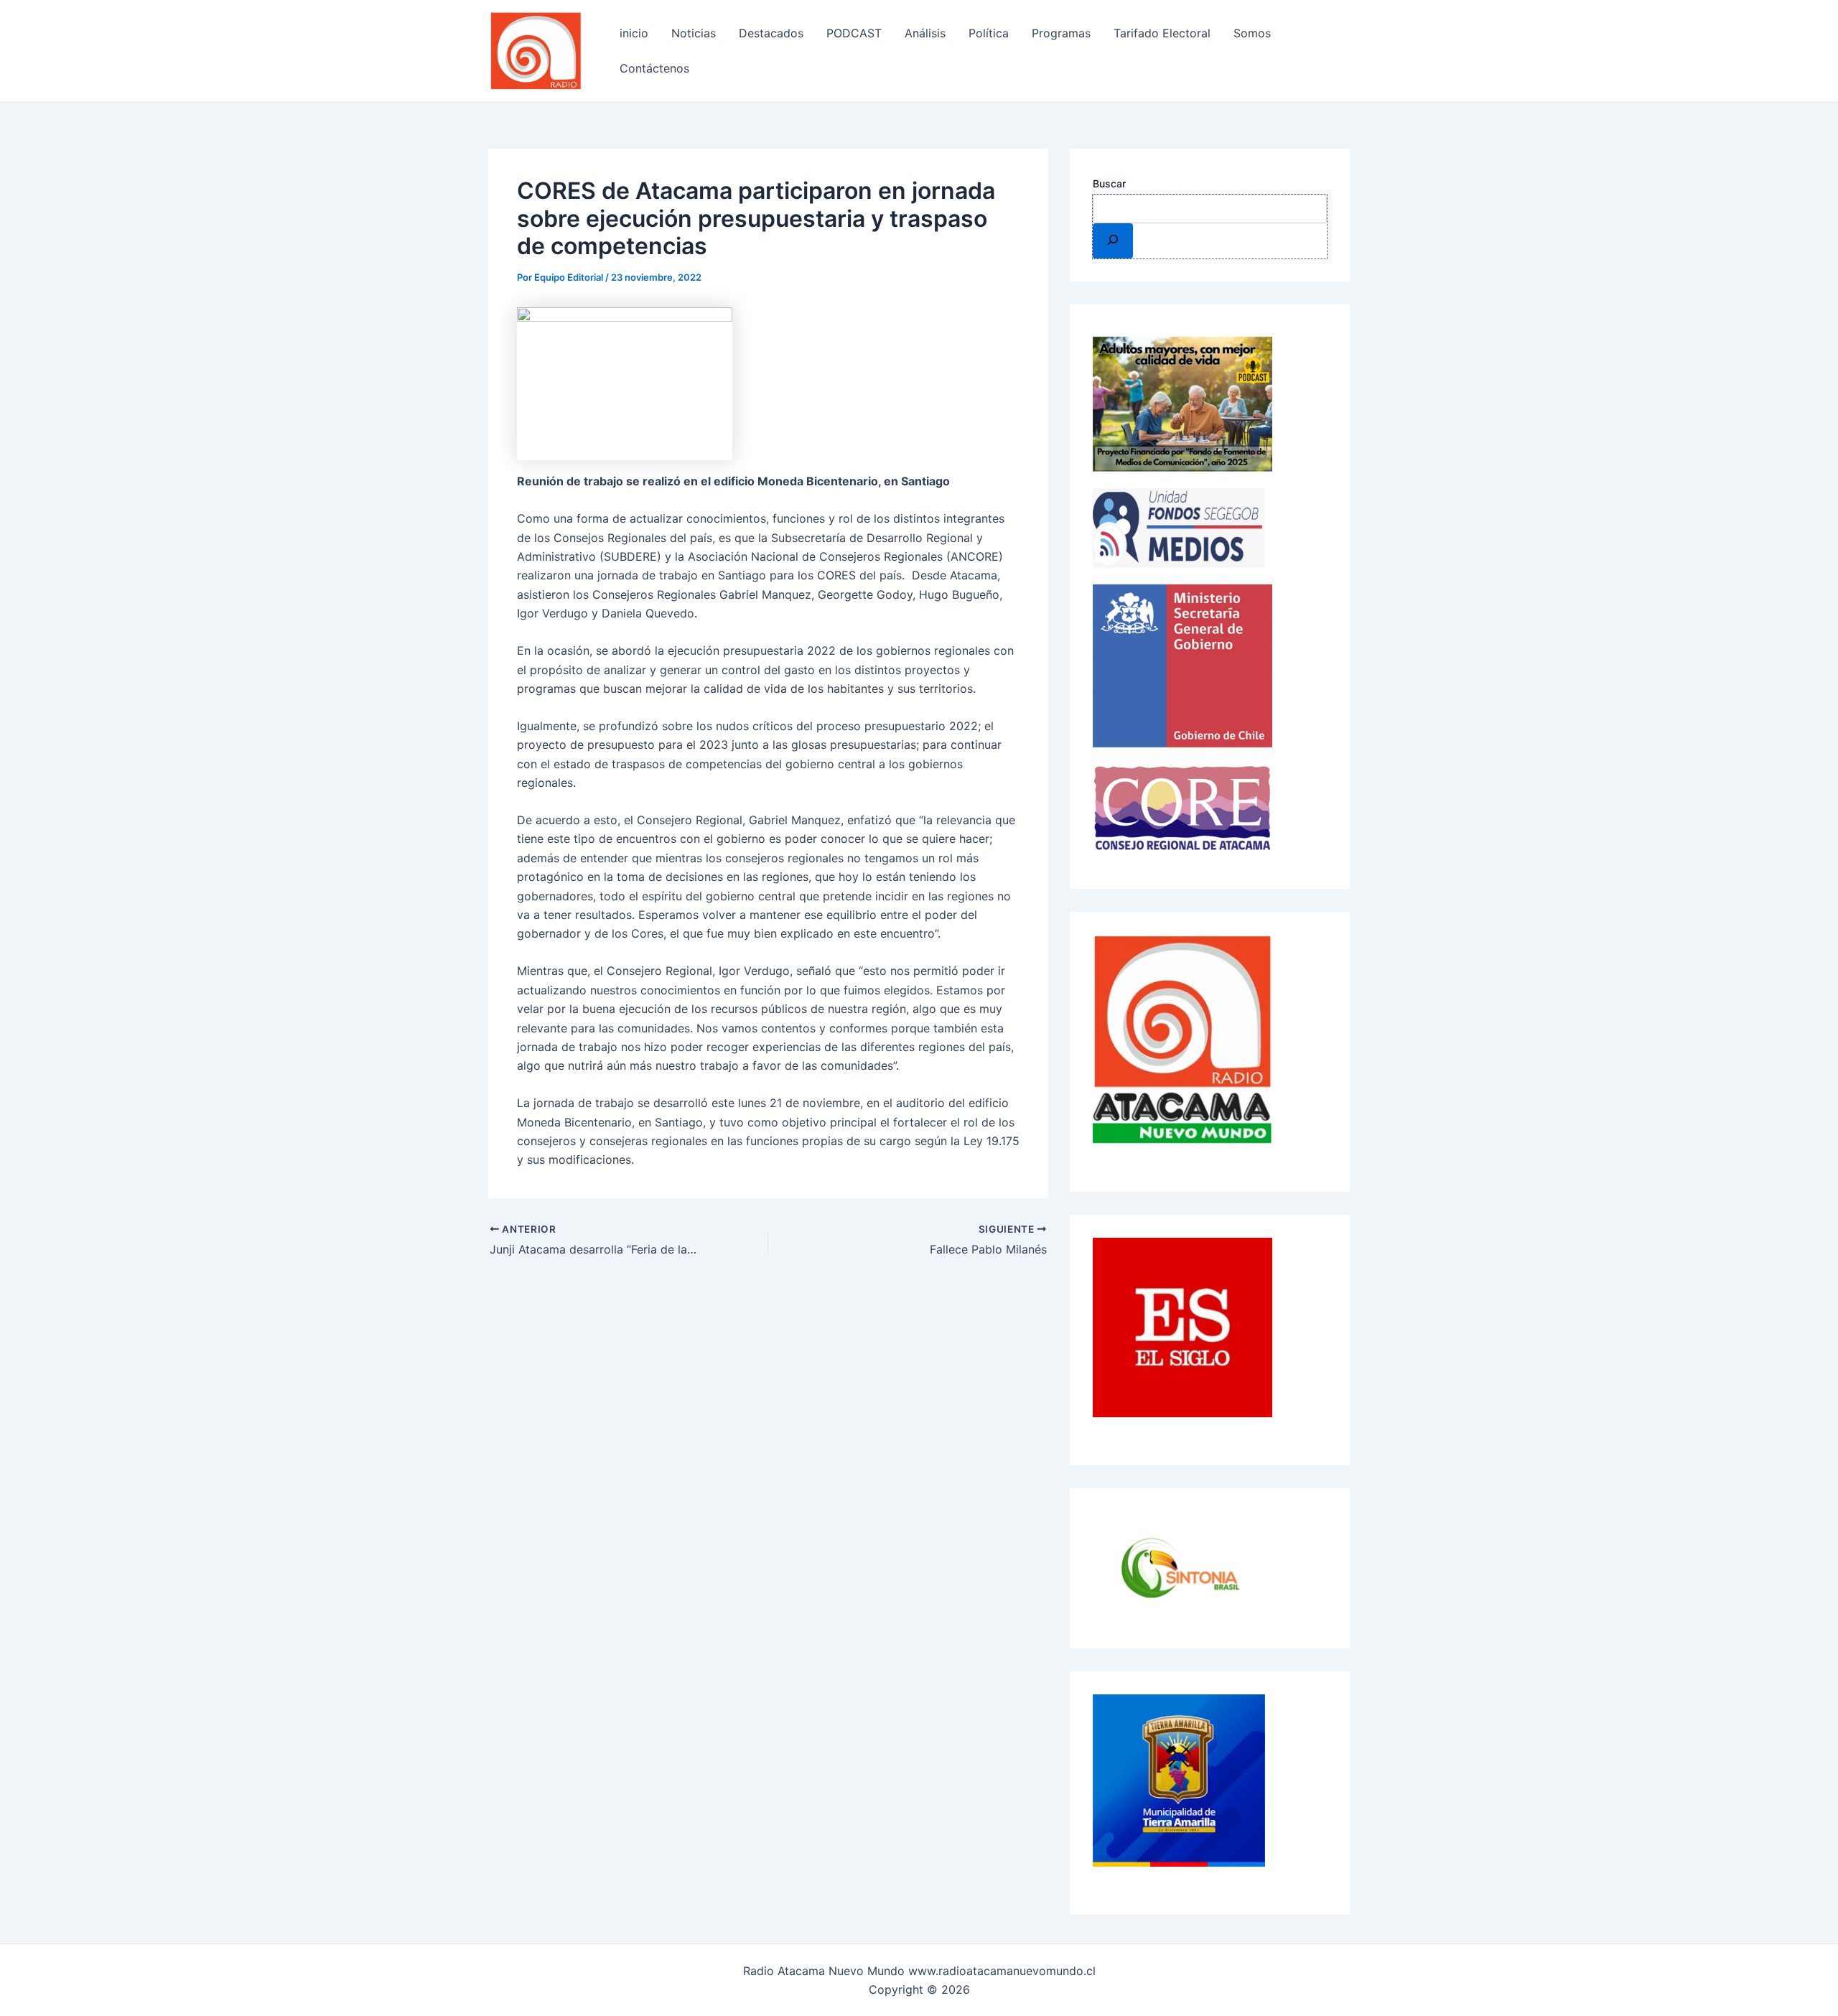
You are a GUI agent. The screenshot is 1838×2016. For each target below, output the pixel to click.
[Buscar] (1113, 241)
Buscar (1109, 183)
